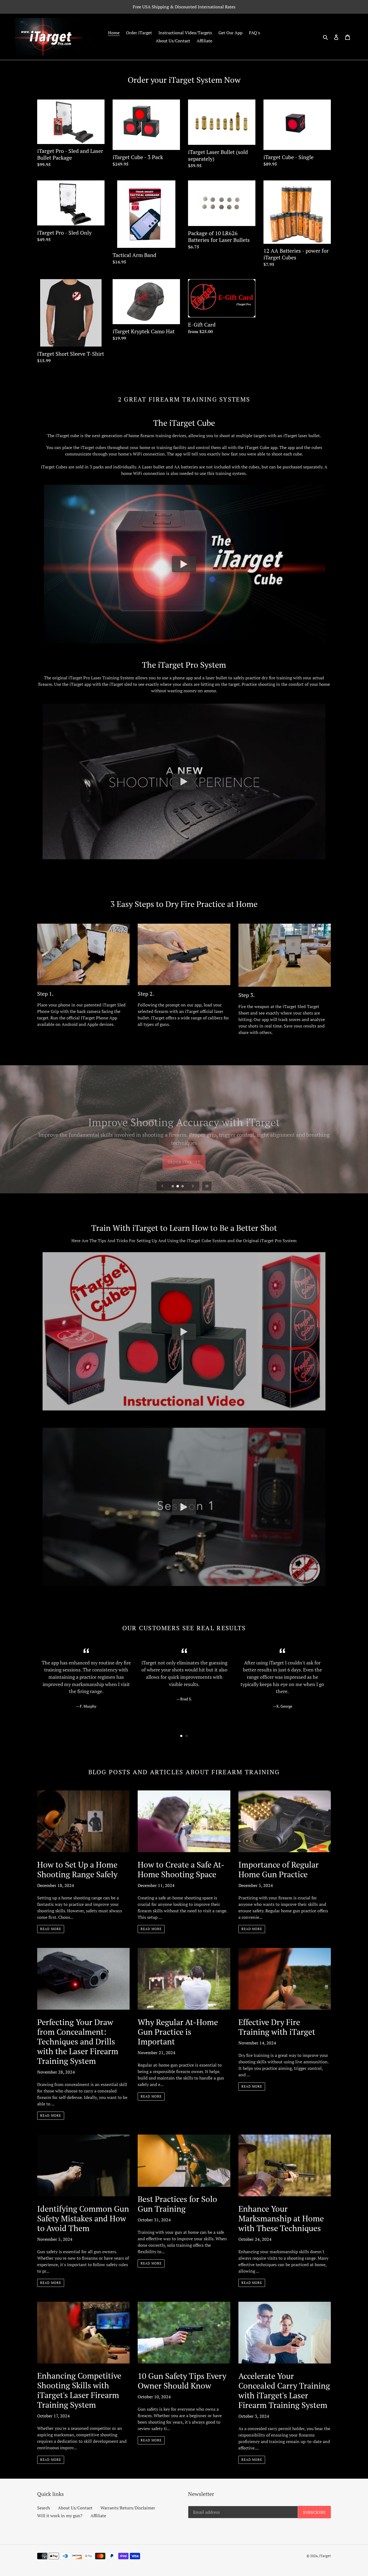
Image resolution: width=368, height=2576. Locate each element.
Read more (51, 1929)
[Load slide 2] (178, 1187)
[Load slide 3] (183, 1187)
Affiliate (98, 2516)
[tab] (181, 1736)
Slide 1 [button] (181, 1736)
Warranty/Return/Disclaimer (128, 2508)
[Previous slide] (162, 1186)
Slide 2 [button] (187, 1736)
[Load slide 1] (173, 1187)
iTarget (325, 2556)
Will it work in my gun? (60, 2516)
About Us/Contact (75, 2508)
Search (44, 2508)
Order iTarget (184, 1149)
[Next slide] (193, 1186)
